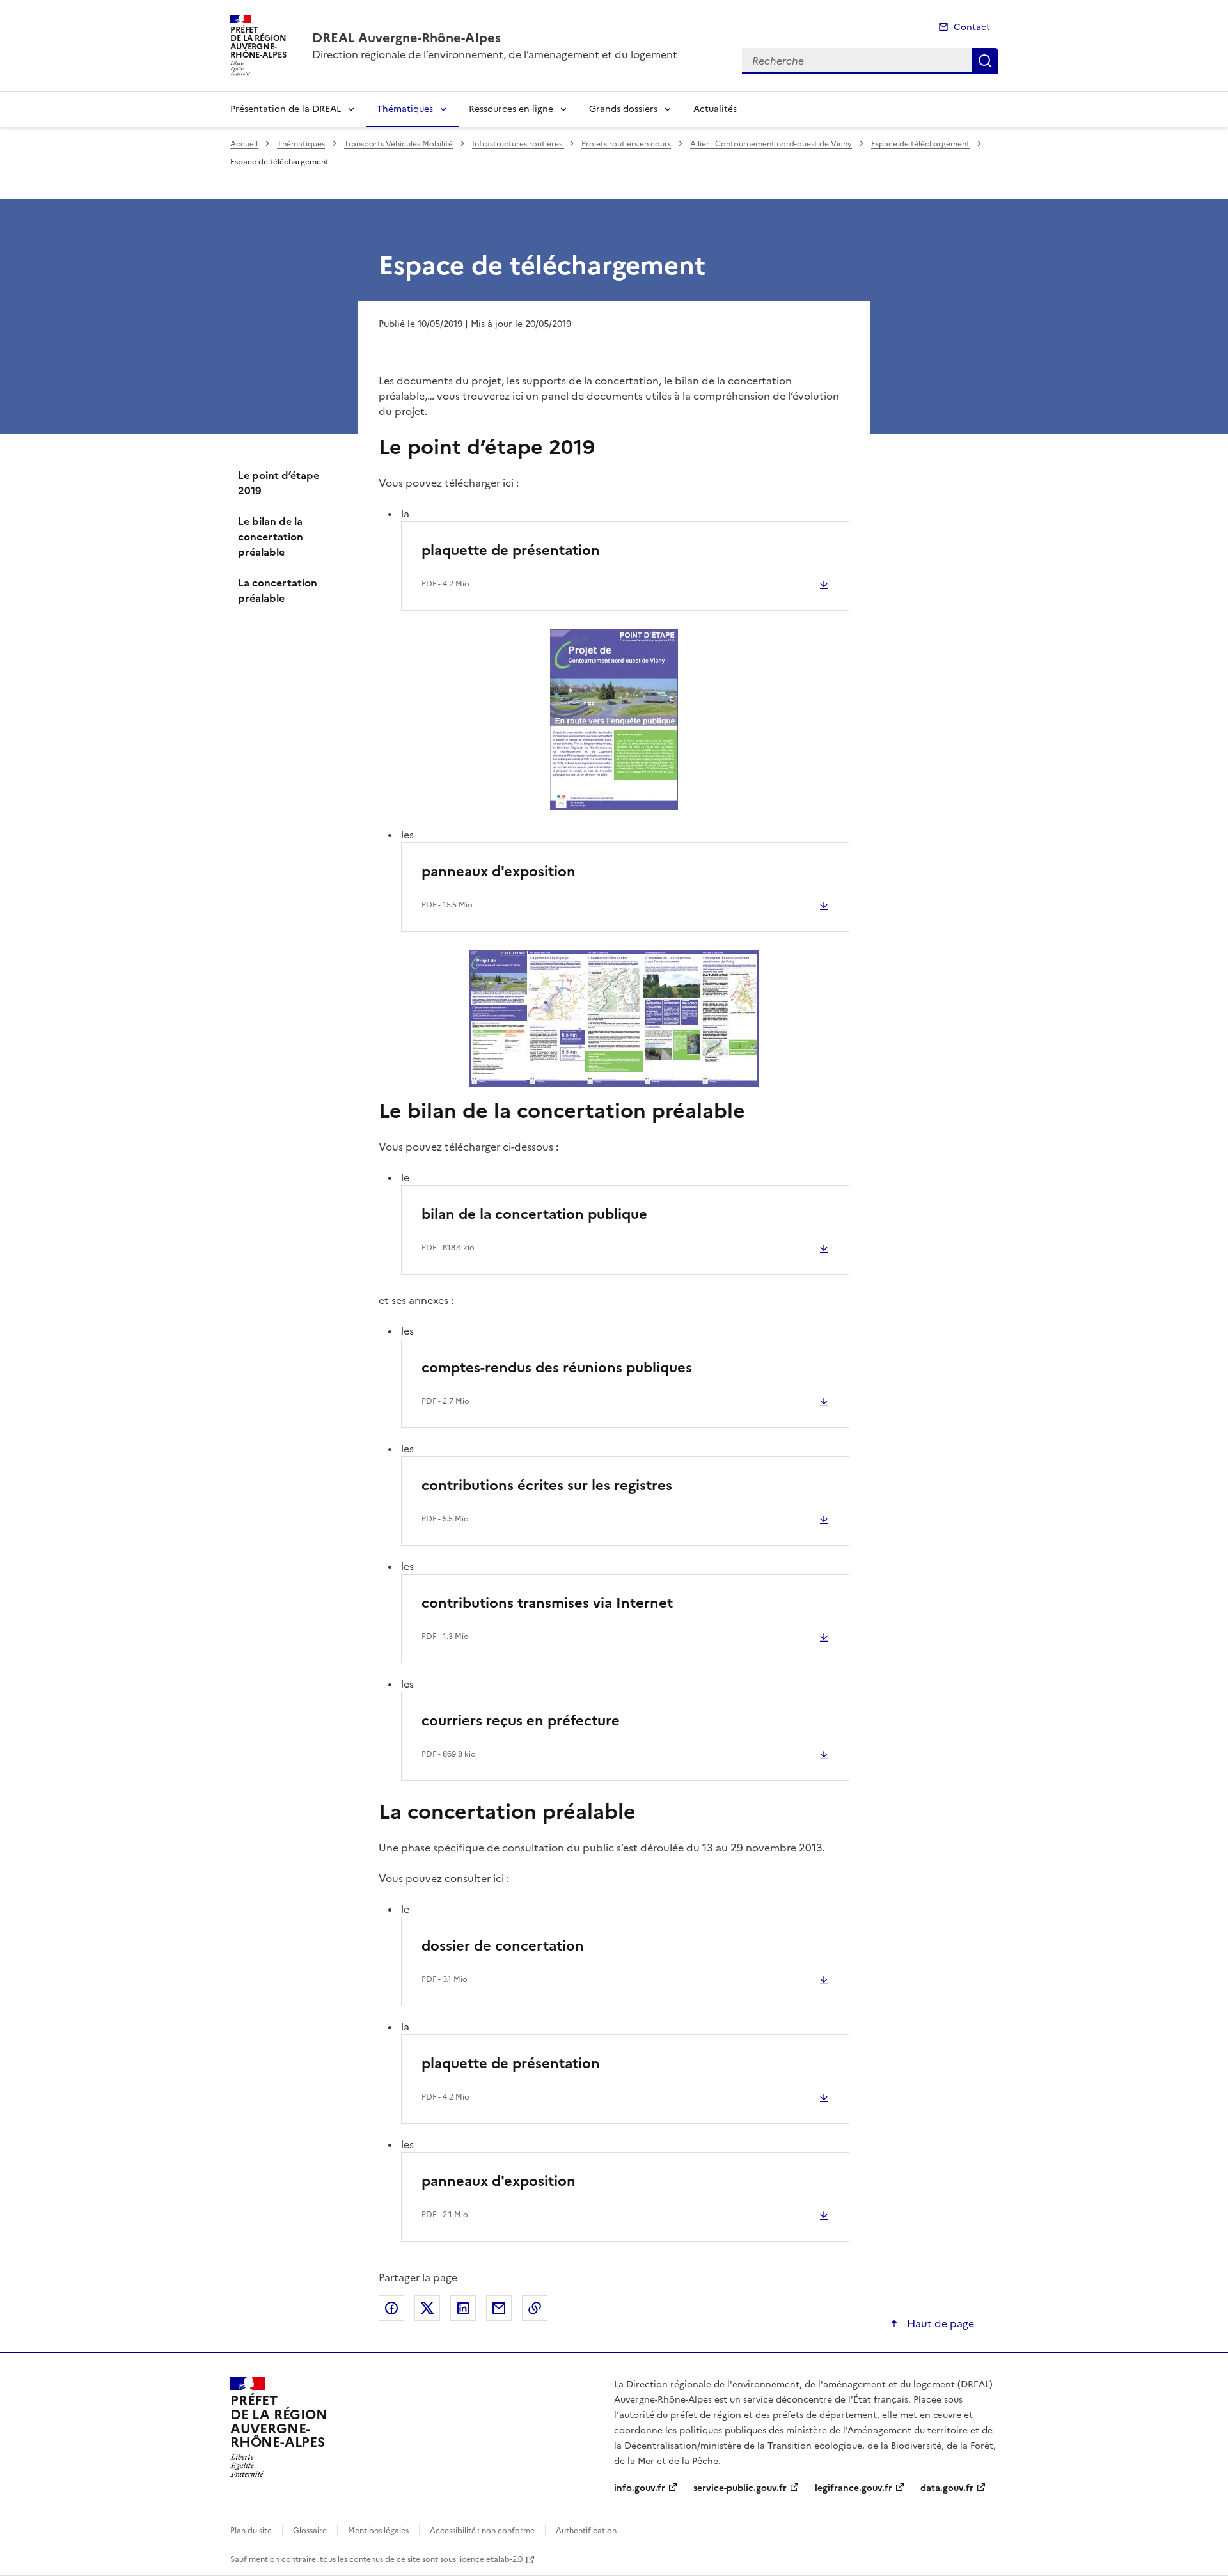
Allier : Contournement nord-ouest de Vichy (771, 144)
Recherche (985, 61)
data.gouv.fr (947, 2488)
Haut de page (939, 2323)
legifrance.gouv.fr (854, 2488)
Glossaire (310, 2531)
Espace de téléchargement (920, 144)
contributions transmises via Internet (547, 1603)
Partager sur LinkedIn (463, 2308)
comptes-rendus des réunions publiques (557, 1368)
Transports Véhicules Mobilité (398, 144)
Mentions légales (378, 2531)
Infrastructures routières (518, 144)
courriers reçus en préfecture (521, 1721)
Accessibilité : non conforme (482, 2531)
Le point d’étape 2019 (279, 483)
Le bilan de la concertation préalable (271, 537)
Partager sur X (427, 2308)
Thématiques (405, 109)
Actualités (715, 109)
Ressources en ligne (511, 109)
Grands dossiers (623, 109)
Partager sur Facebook (391, 2308)
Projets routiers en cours (626, 144)
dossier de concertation (503, 1946)
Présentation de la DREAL (286, 109)
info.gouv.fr (640, 2488)
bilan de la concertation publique (534, 1214)
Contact (972, 27)
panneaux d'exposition (499, 871)
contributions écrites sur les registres (547, 1485)
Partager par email (499, 2308)
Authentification (586, 2531)
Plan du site (251, 2531)
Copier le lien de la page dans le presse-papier (535, 2308)
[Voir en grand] (614, 720)
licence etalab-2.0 (490, 2559)
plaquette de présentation (511, 550)
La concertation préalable (278, 590)
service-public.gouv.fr (740, 2488)
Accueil (244, 144)
